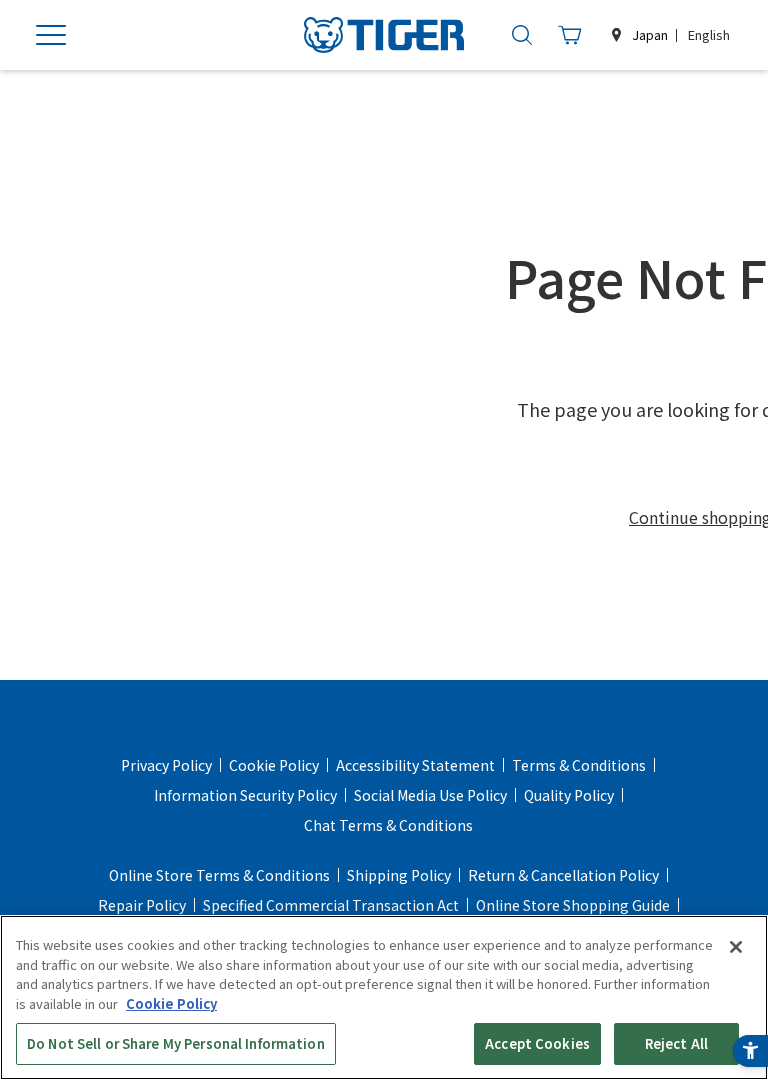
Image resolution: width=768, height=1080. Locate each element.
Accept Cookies (537, 1043)
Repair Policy (142, 905)
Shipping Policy (399, 875)
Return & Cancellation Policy (563, 875)
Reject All (676, 1043)
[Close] (736, 947)
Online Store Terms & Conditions (219, 875)
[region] (384, 997)
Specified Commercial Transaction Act (331, 905)
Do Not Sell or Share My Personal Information (176, 1043)
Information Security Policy (245, 795)
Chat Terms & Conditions (388, 825)
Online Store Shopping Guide (573, 905)
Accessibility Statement (415, 765)
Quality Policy (569, 795)
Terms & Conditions (579, 765)
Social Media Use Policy (430, 795)
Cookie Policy (274, 765)
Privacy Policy (166, 765)
